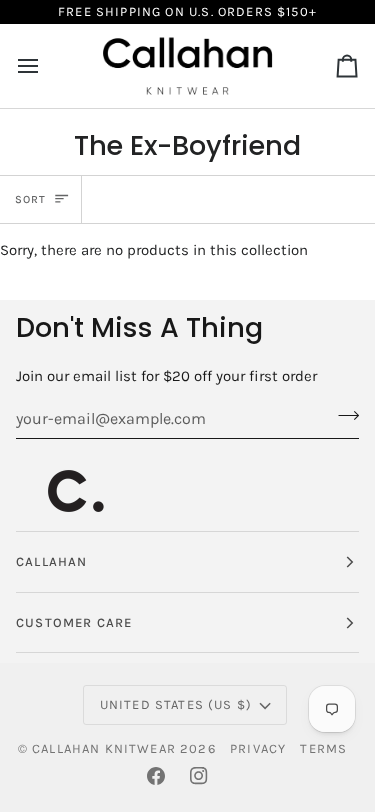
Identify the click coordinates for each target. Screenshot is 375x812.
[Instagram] (199, 776)
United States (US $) (176, 704)
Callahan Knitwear (104, 748)
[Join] (342, 416)
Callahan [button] (51, 561)
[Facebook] (156, 776)
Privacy (258, 748)
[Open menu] (46, 65)
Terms (323, 748)
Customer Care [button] (74, 622)
